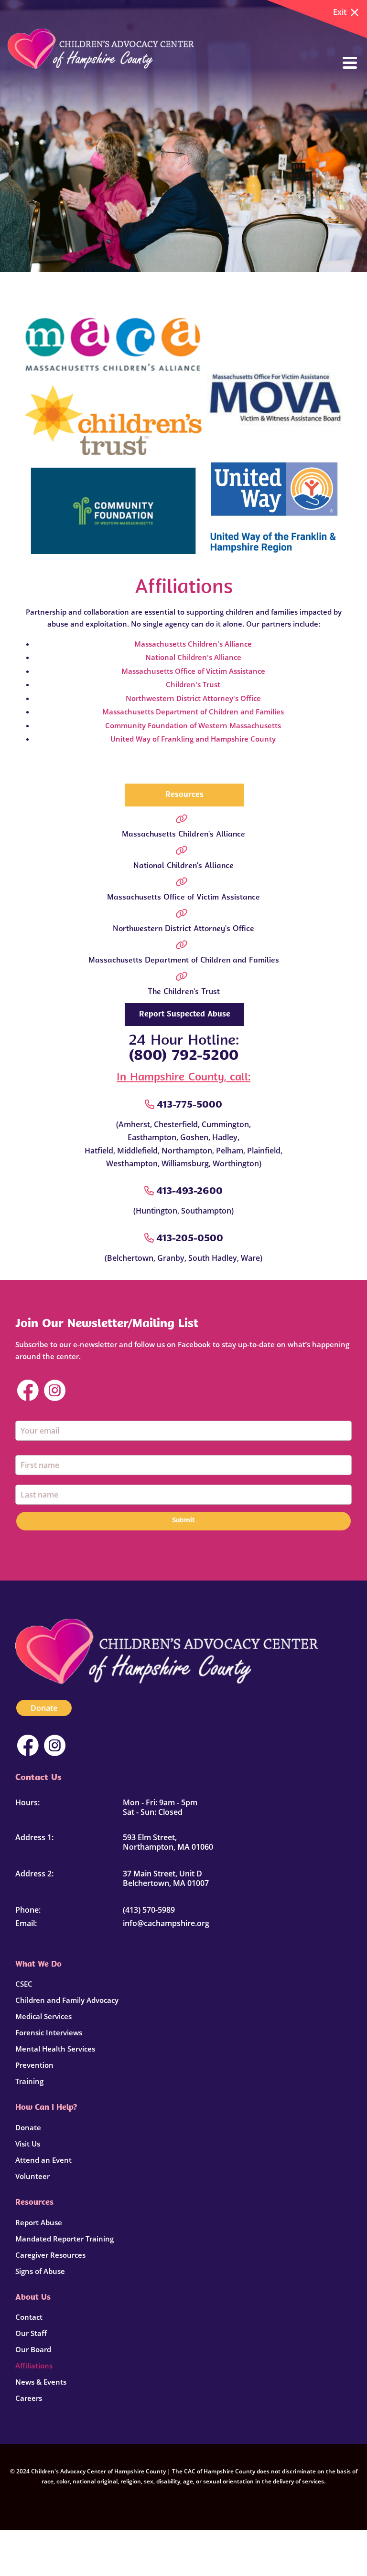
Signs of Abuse (40, 2271)
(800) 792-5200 (184, 1056)
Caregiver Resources (50, 2255)
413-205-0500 (190, 1239)
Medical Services (43, 2016)
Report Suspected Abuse (185, 1015)
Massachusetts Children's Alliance (193, 644)
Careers (29, 2398)
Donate (44, 1708)
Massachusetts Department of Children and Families (193, 712)
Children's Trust (193, 684)
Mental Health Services (55, 2049)
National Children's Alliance (193, 657)
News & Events (41, 2382)
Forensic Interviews (49, 2032)
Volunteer (32, 2176)
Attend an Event (43, 2160)
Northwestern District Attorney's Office (193, 698)
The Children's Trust (184, 992)
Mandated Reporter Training (65, 2239)
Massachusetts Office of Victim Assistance (193, 671)
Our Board (33, 2349)
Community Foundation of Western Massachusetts (193, 725)
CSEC (24, 1984)
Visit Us (28, 2144)
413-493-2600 (189, 1192)
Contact (29, 2317)
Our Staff (31, 2333)
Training (29, 2081)
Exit (340, 12)
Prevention (34, 2065)
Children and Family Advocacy (67, 2000)
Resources (184, 795)
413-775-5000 (189, 1105)
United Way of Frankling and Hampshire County (193, 739)
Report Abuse (39, 2222)
